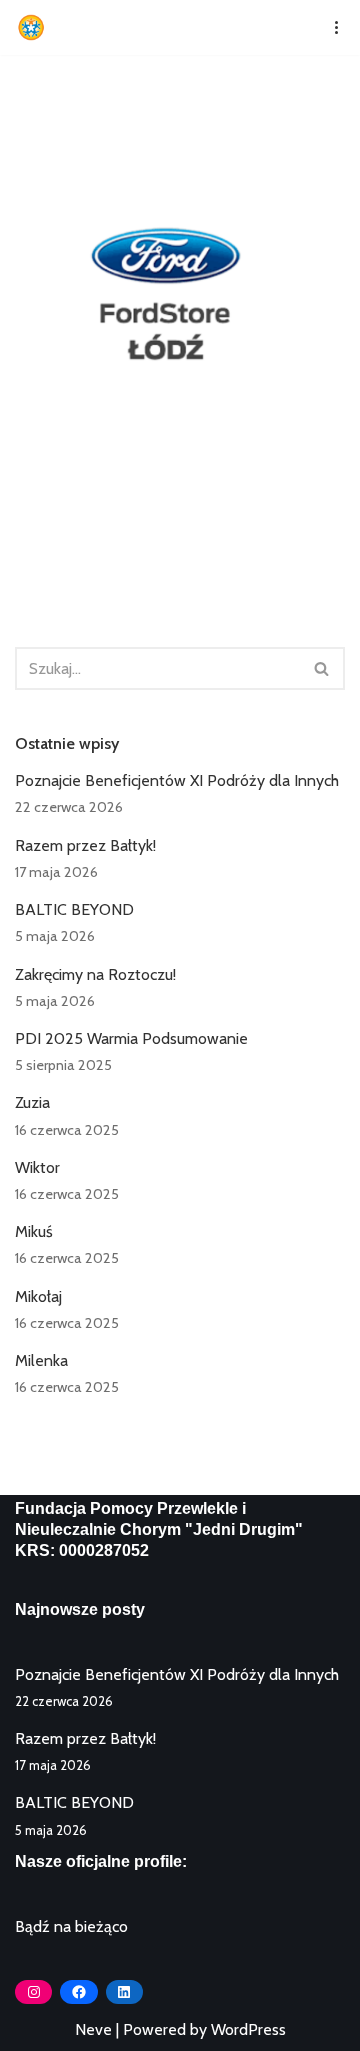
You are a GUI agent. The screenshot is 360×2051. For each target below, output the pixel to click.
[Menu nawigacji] (330, 27)
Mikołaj (38, 1296)
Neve (93, 2029)
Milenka (41, 1360)
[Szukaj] (322, 668)
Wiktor (37, 1167)
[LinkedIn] (124, 1992)
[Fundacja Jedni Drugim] (36, 27)
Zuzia (32, 1102)
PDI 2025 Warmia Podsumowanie (131, 1038)
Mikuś (34, 1231)
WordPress (248, 2029)
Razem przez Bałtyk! (85, 845)
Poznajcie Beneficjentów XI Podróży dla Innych (177, 780)
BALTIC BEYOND (74, 909)
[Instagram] (33, 1992)
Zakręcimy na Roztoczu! (95, 974)
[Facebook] (78, 1992)
